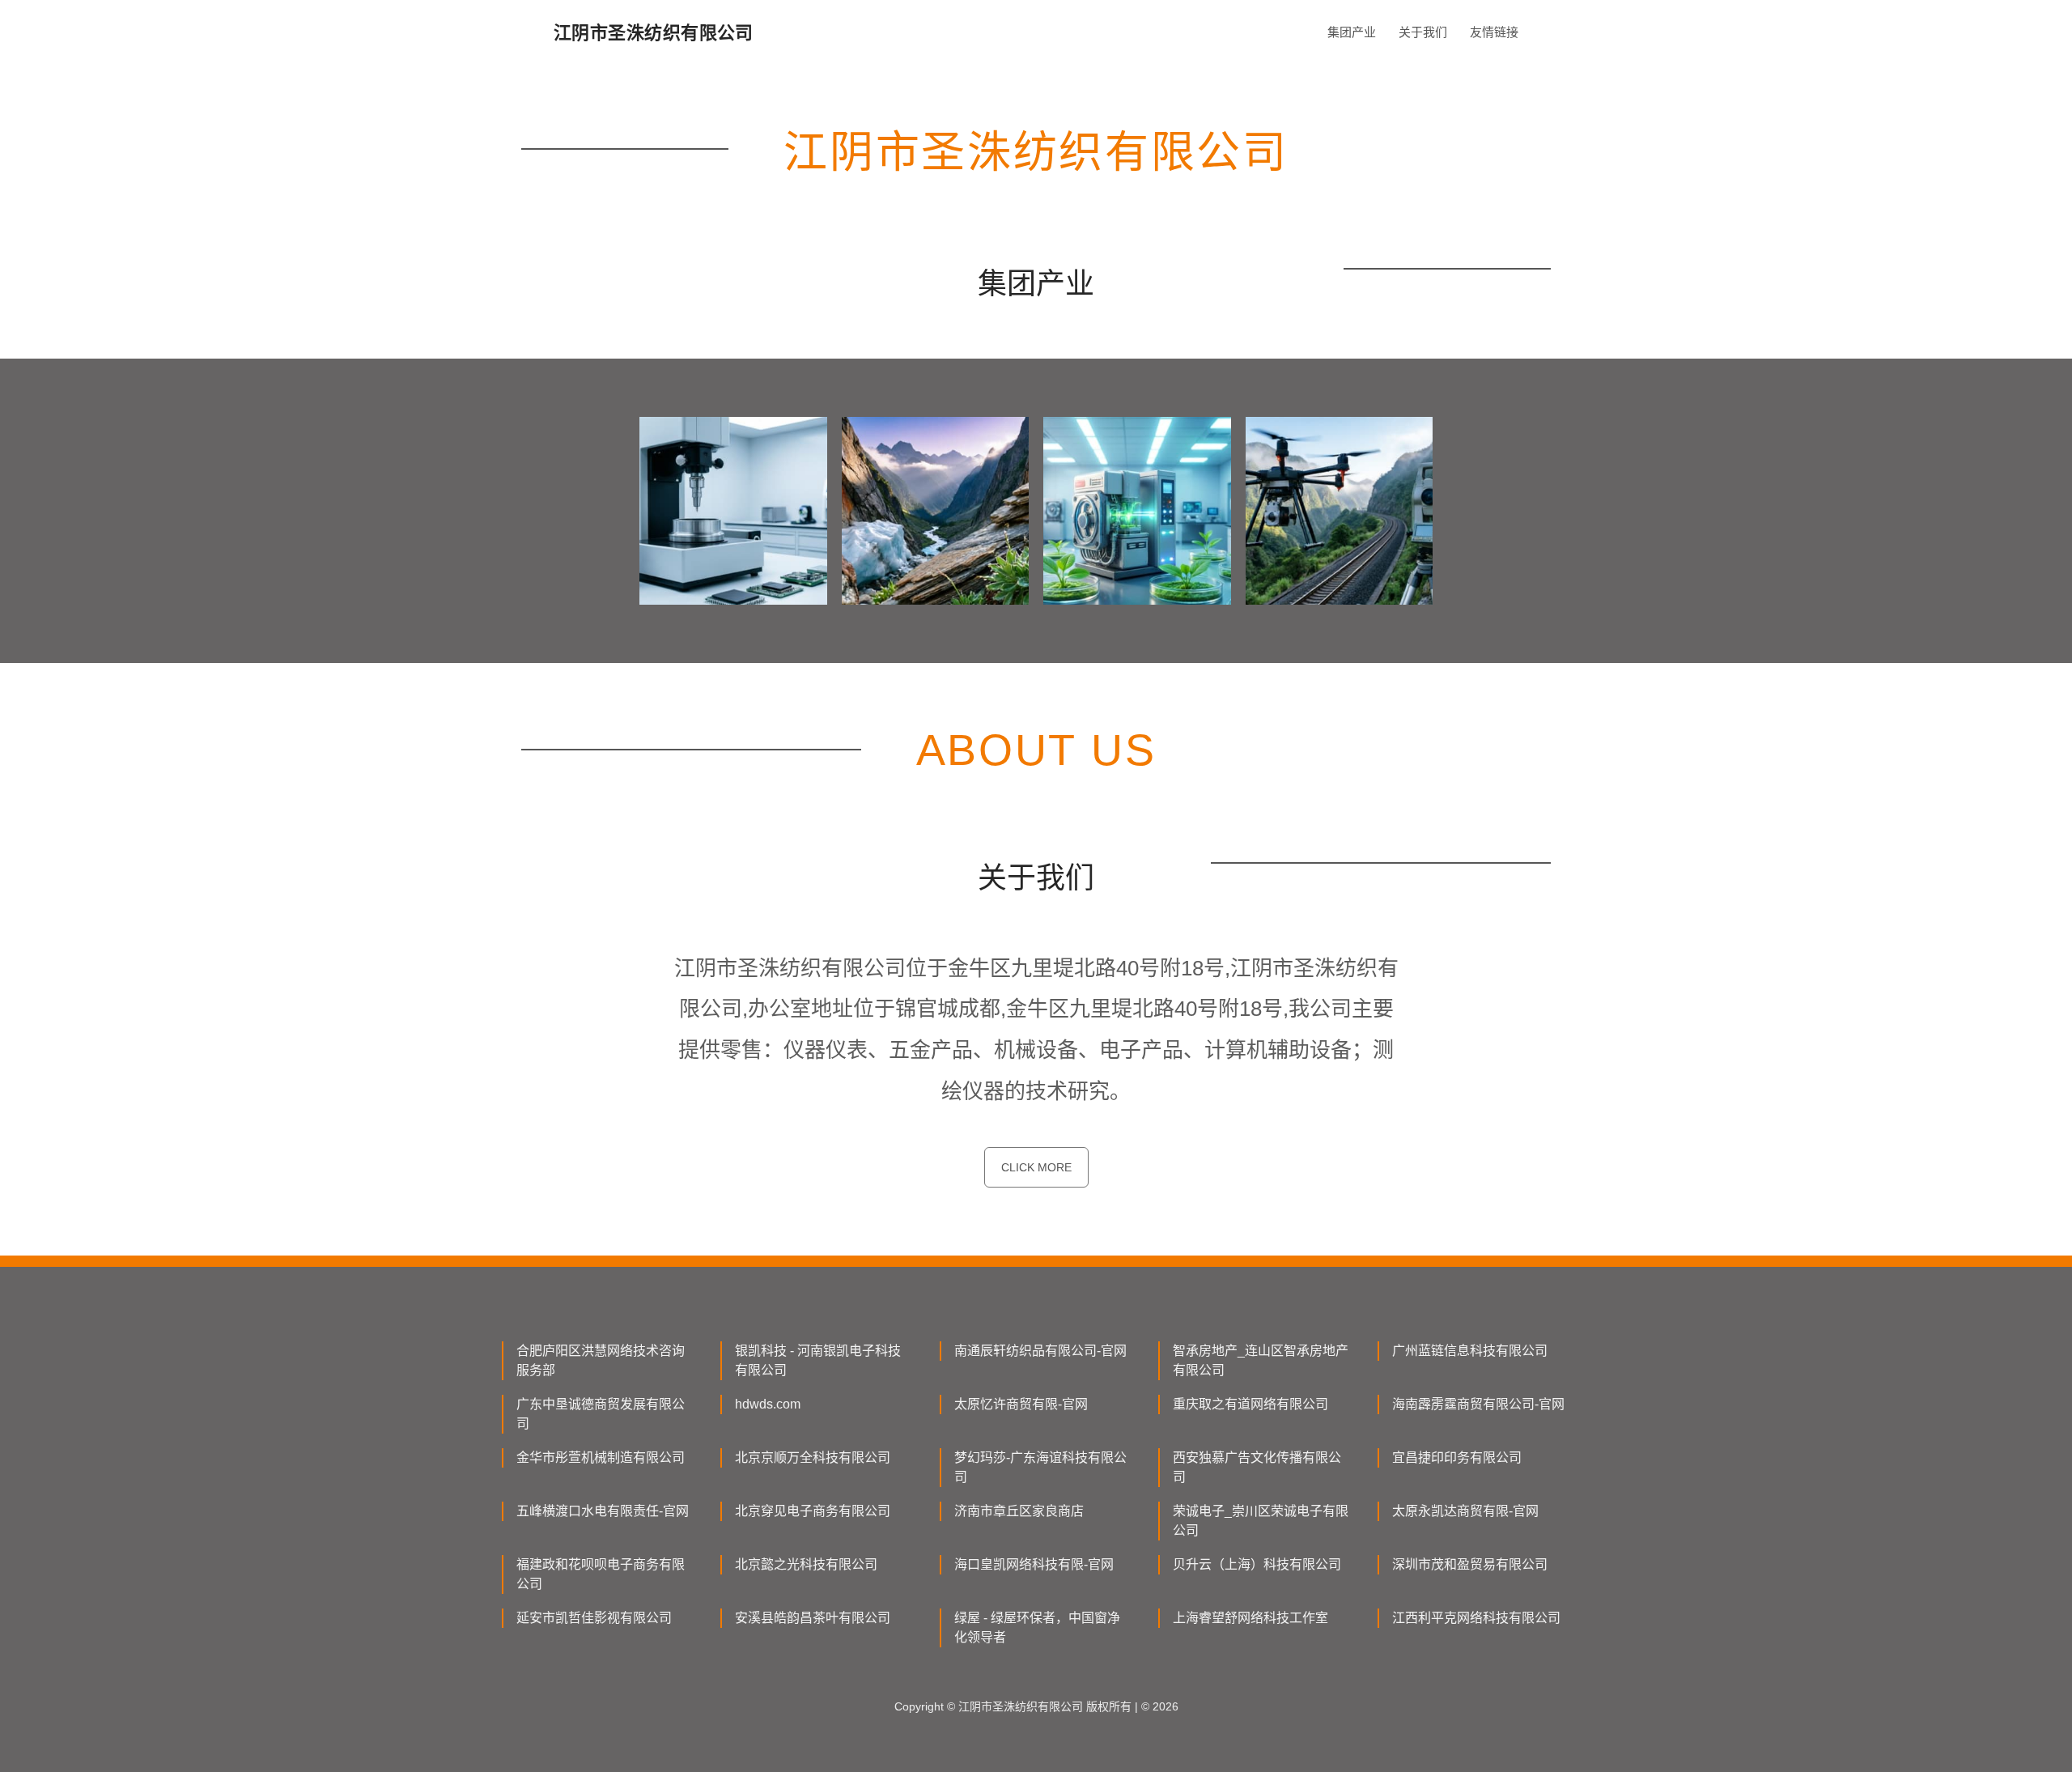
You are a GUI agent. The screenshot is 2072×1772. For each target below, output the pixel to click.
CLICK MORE (1036, 1167)
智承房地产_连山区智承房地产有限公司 (1261, 1360)
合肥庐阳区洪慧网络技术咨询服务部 (601, 1360)
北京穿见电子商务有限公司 (813, 1511)
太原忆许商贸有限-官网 (1021, 1404)
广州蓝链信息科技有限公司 (1470, 1351)
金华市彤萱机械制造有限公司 (601, 1458)
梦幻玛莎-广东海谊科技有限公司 (1040, 1467)
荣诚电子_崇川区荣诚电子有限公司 (1261, 1521)
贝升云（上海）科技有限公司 (1257, 1564)
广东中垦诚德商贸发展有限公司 (601, 1414)
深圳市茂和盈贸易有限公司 (1470, 1564)
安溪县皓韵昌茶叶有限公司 (813, 1618)
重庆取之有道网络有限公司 (1250, 1404)
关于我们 (1423, 32)
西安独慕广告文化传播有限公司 (1257, 1467)
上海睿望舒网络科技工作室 (1250, 1618)
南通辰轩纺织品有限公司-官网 (1040, 1351)
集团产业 (1352, 32)
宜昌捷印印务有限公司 (1457, 1458)
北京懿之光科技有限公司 (806, 1564)
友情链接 (1494, 32)
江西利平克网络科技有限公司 (1476, 1618)
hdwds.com (768, 1404)
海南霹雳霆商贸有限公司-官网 (1478, 1404)
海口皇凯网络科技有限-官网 (1034, 1564)
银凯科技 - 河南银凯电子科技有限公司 (818, 1360)
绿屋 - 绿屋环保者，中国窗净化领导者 (1037, 1628)
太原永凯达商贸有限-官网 (1465, 1511)
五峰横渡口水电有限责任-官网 (603, 1511)
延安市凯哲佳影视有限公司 (594, 1618)
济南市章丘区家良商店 (1019, 1511)
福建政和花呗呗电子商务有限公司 (601, 1574)
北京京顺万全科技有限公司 (813, 1458)
